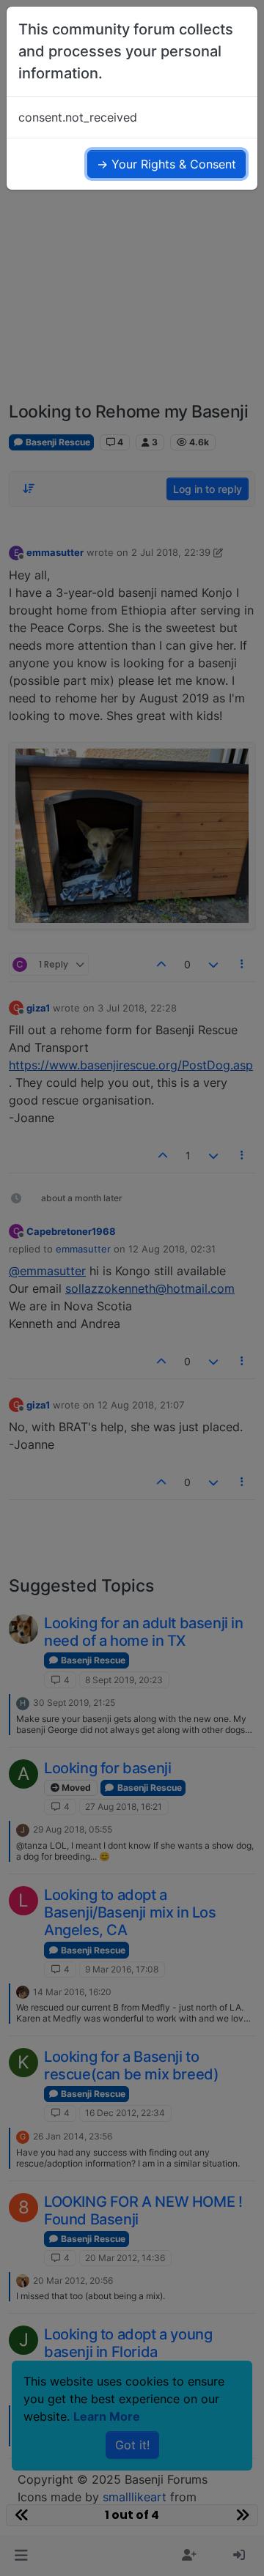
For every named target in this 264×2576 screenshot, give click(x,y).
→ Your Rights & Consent (166, 164)
